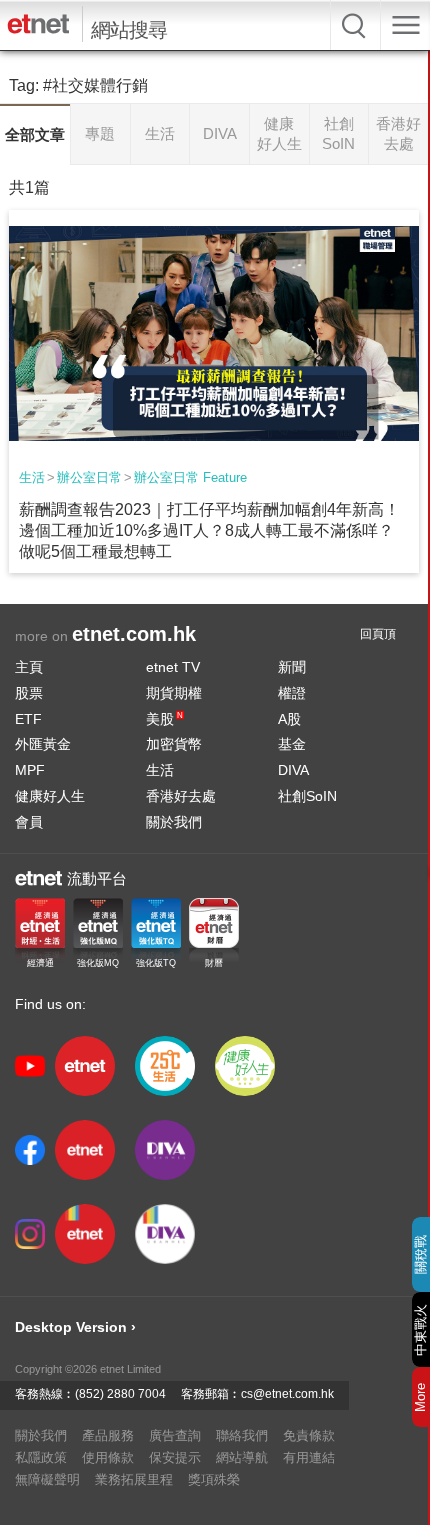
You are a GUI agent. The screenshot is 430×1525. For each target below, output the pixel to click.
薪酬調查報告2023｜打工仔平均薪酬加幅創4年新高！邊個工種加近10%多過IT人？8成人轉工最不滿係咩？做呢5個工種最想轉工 (209, 530)
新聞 (292, 667)
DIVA (293, 770)
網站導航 (242, 1457)
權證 (292, 693)
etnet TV (173, 667)
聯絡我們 (242, 1435)
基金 (292, 744)
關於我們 (174, 822)
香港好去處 (181, 796)
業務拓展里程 (134, 1479)
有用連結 (309, 1457)
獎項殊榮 (214, 1479)
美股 (164, 719)
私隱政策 (41, 1457)
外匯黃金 (43, 744)
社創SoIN (307, 796)
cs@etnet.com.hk (287, 1394)
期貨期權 (174, 693)
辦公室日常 (89, 477)
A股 (289, 719)
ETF (28, 719)
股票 (29, 693)
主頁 (29, 667)
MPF (30, 770)
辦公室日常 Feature (190, 477)
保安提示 (175, 1457)
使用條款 (108, 1457)
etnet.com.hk (134, 634)
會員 (29, 822)
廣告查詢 (175, 1435)
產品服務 (108, 1435)
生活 (32, 477)
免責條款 (309, 1435)
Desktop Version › (75, 1327)
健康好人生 (50, 796)
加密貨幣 (174, 744)
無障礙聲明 (47, 1479)
